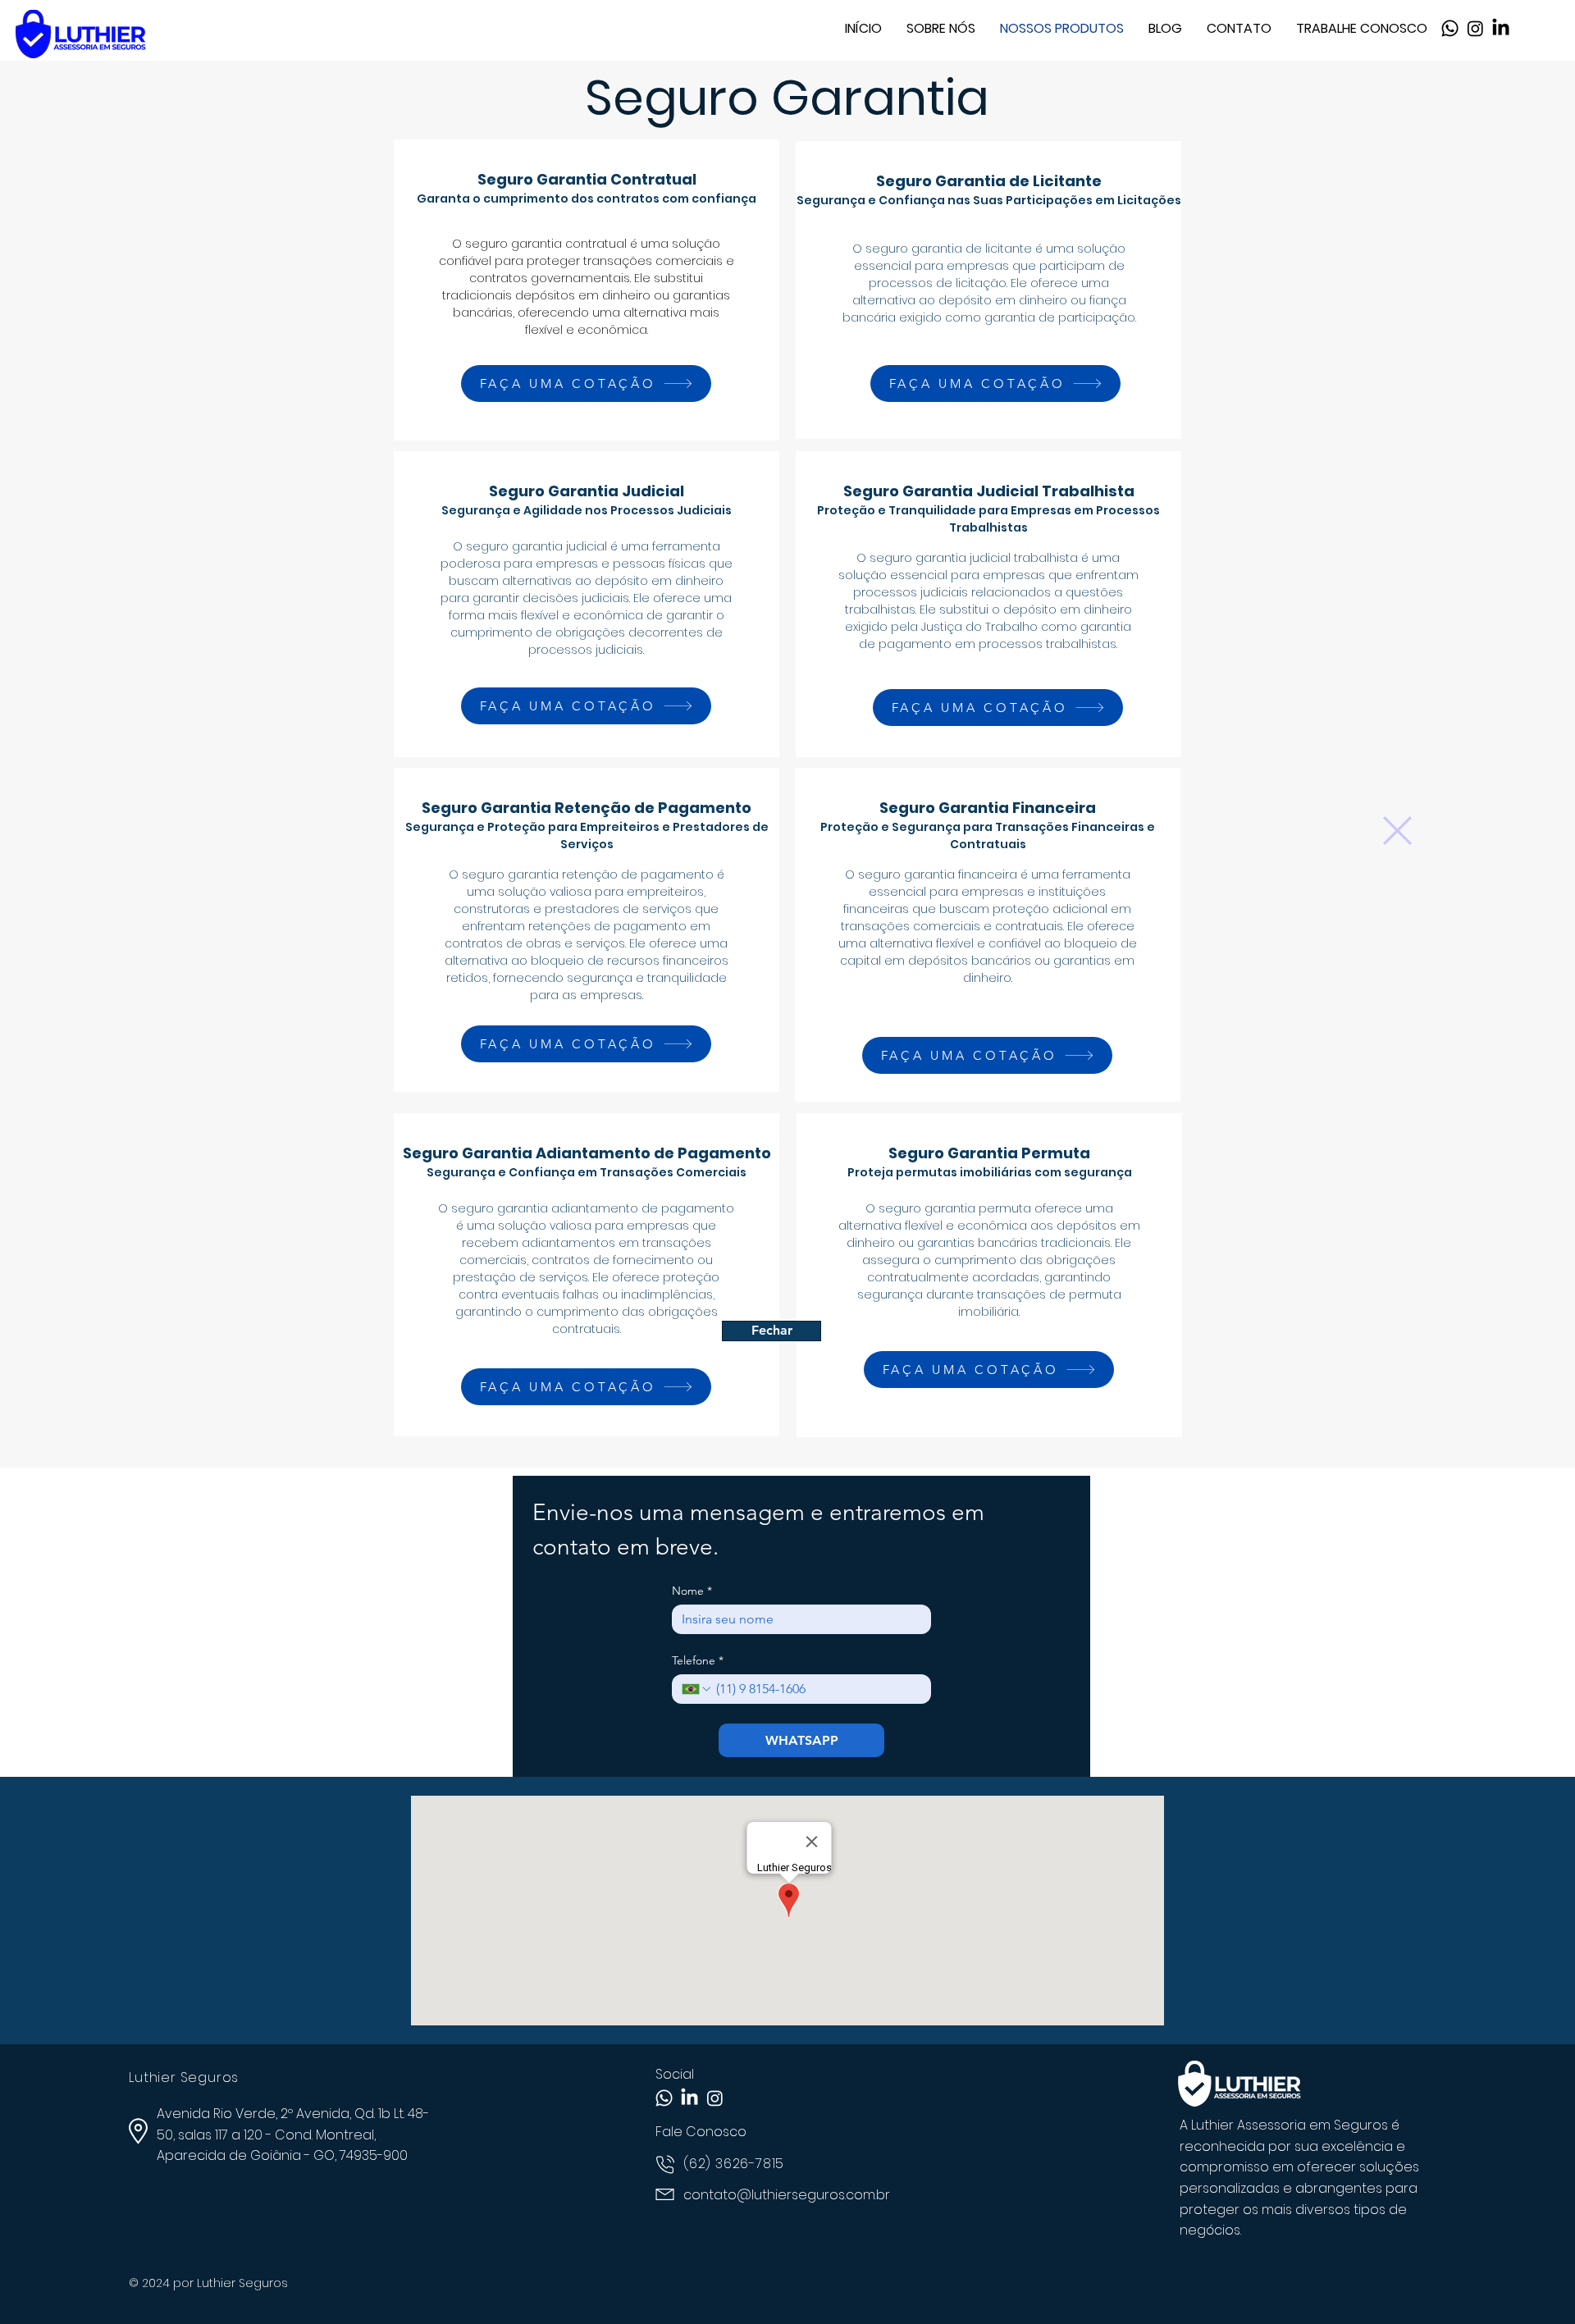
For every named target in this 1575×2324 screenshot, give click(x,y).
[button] (1397, 831)
